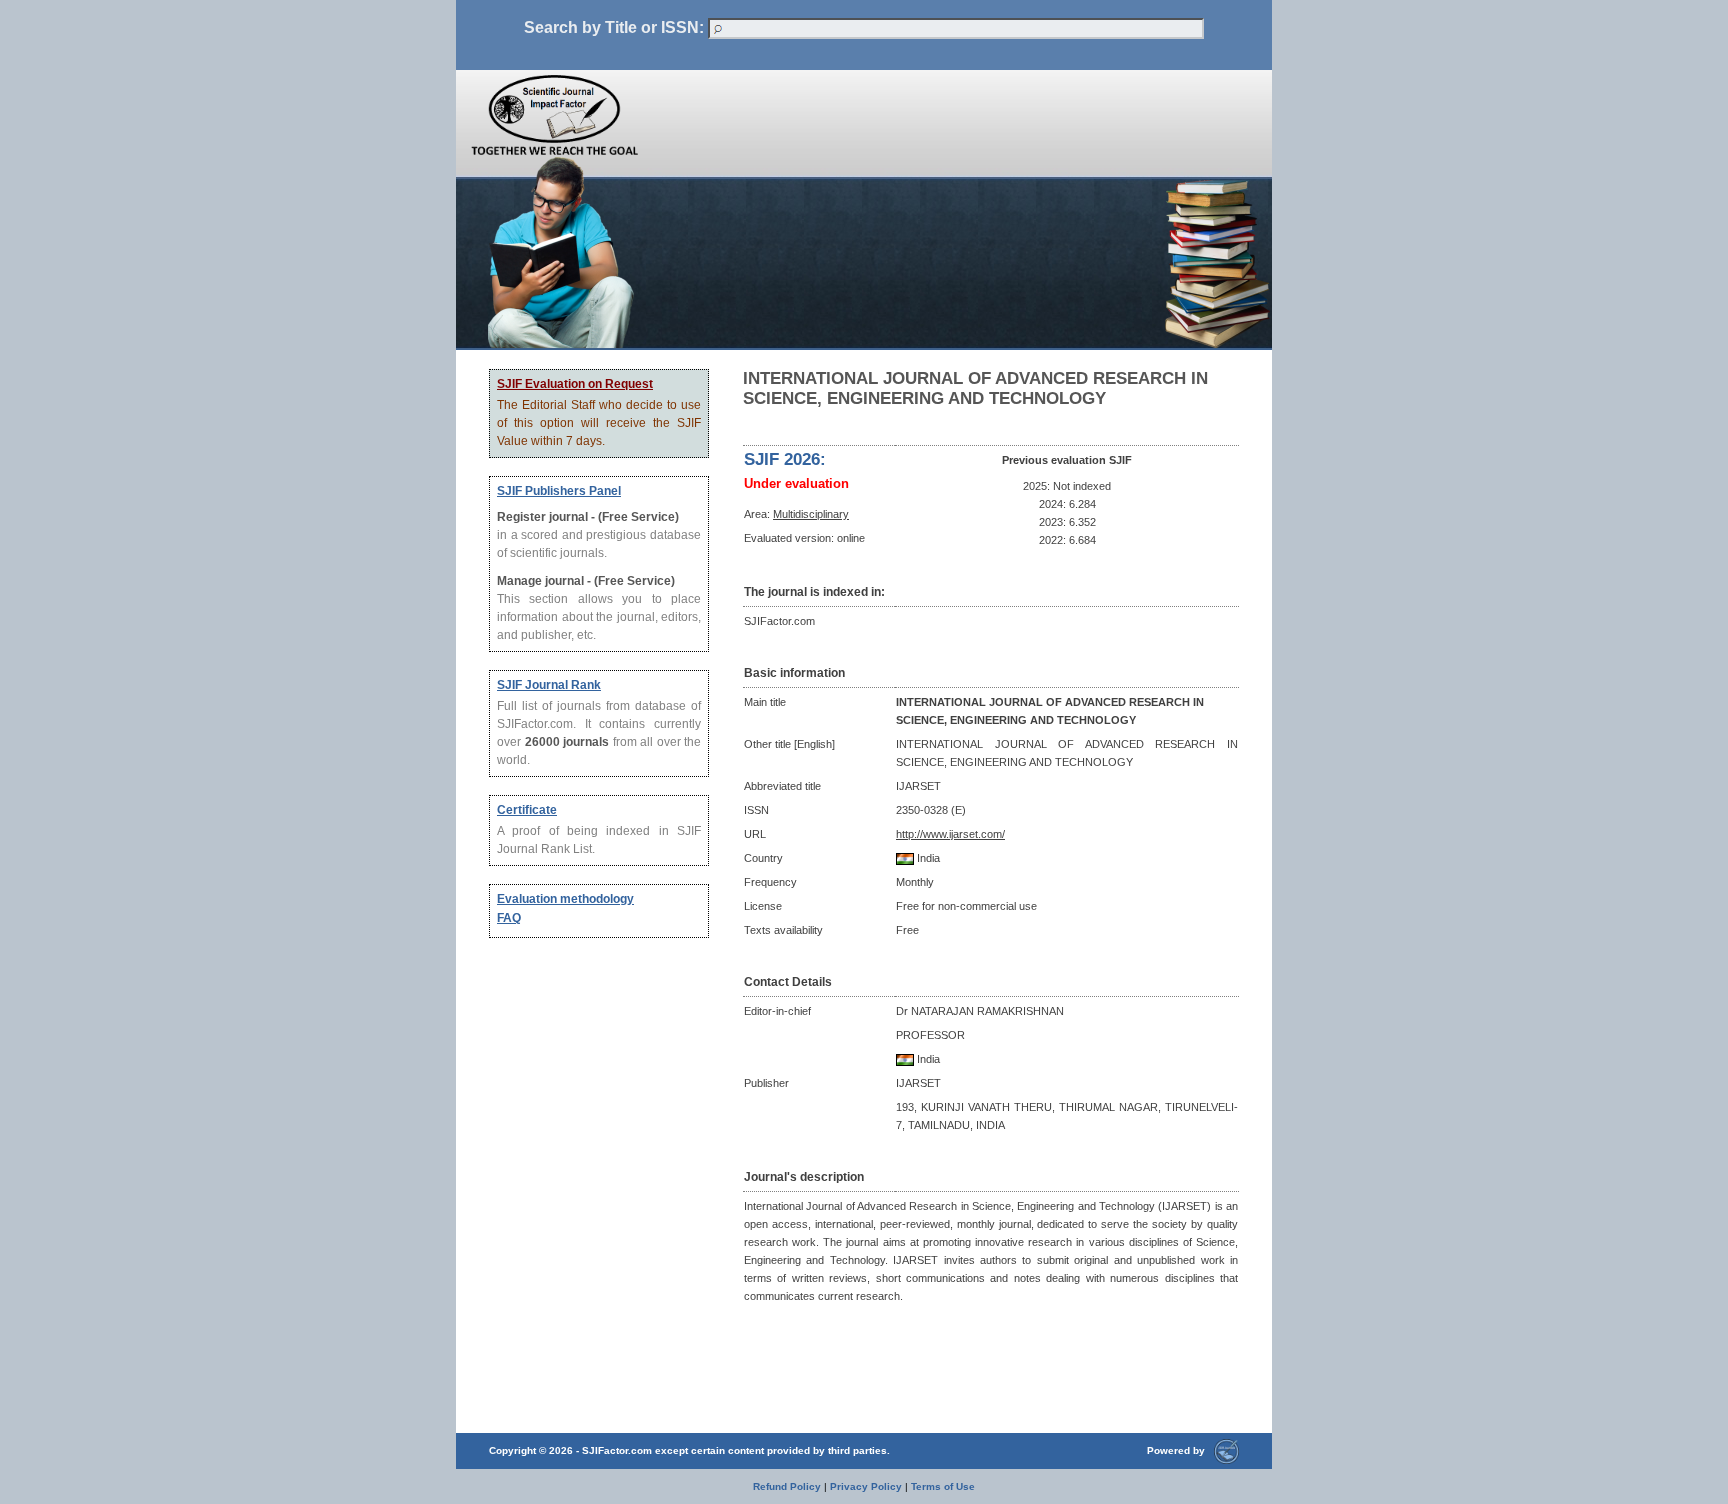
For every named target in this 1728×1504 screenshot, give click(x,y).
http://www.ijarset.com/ (950, 834)
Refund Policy (787, 1486)
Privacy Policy (866, 1486)
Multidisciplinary (811, 514)
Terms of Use (943, 1486)
